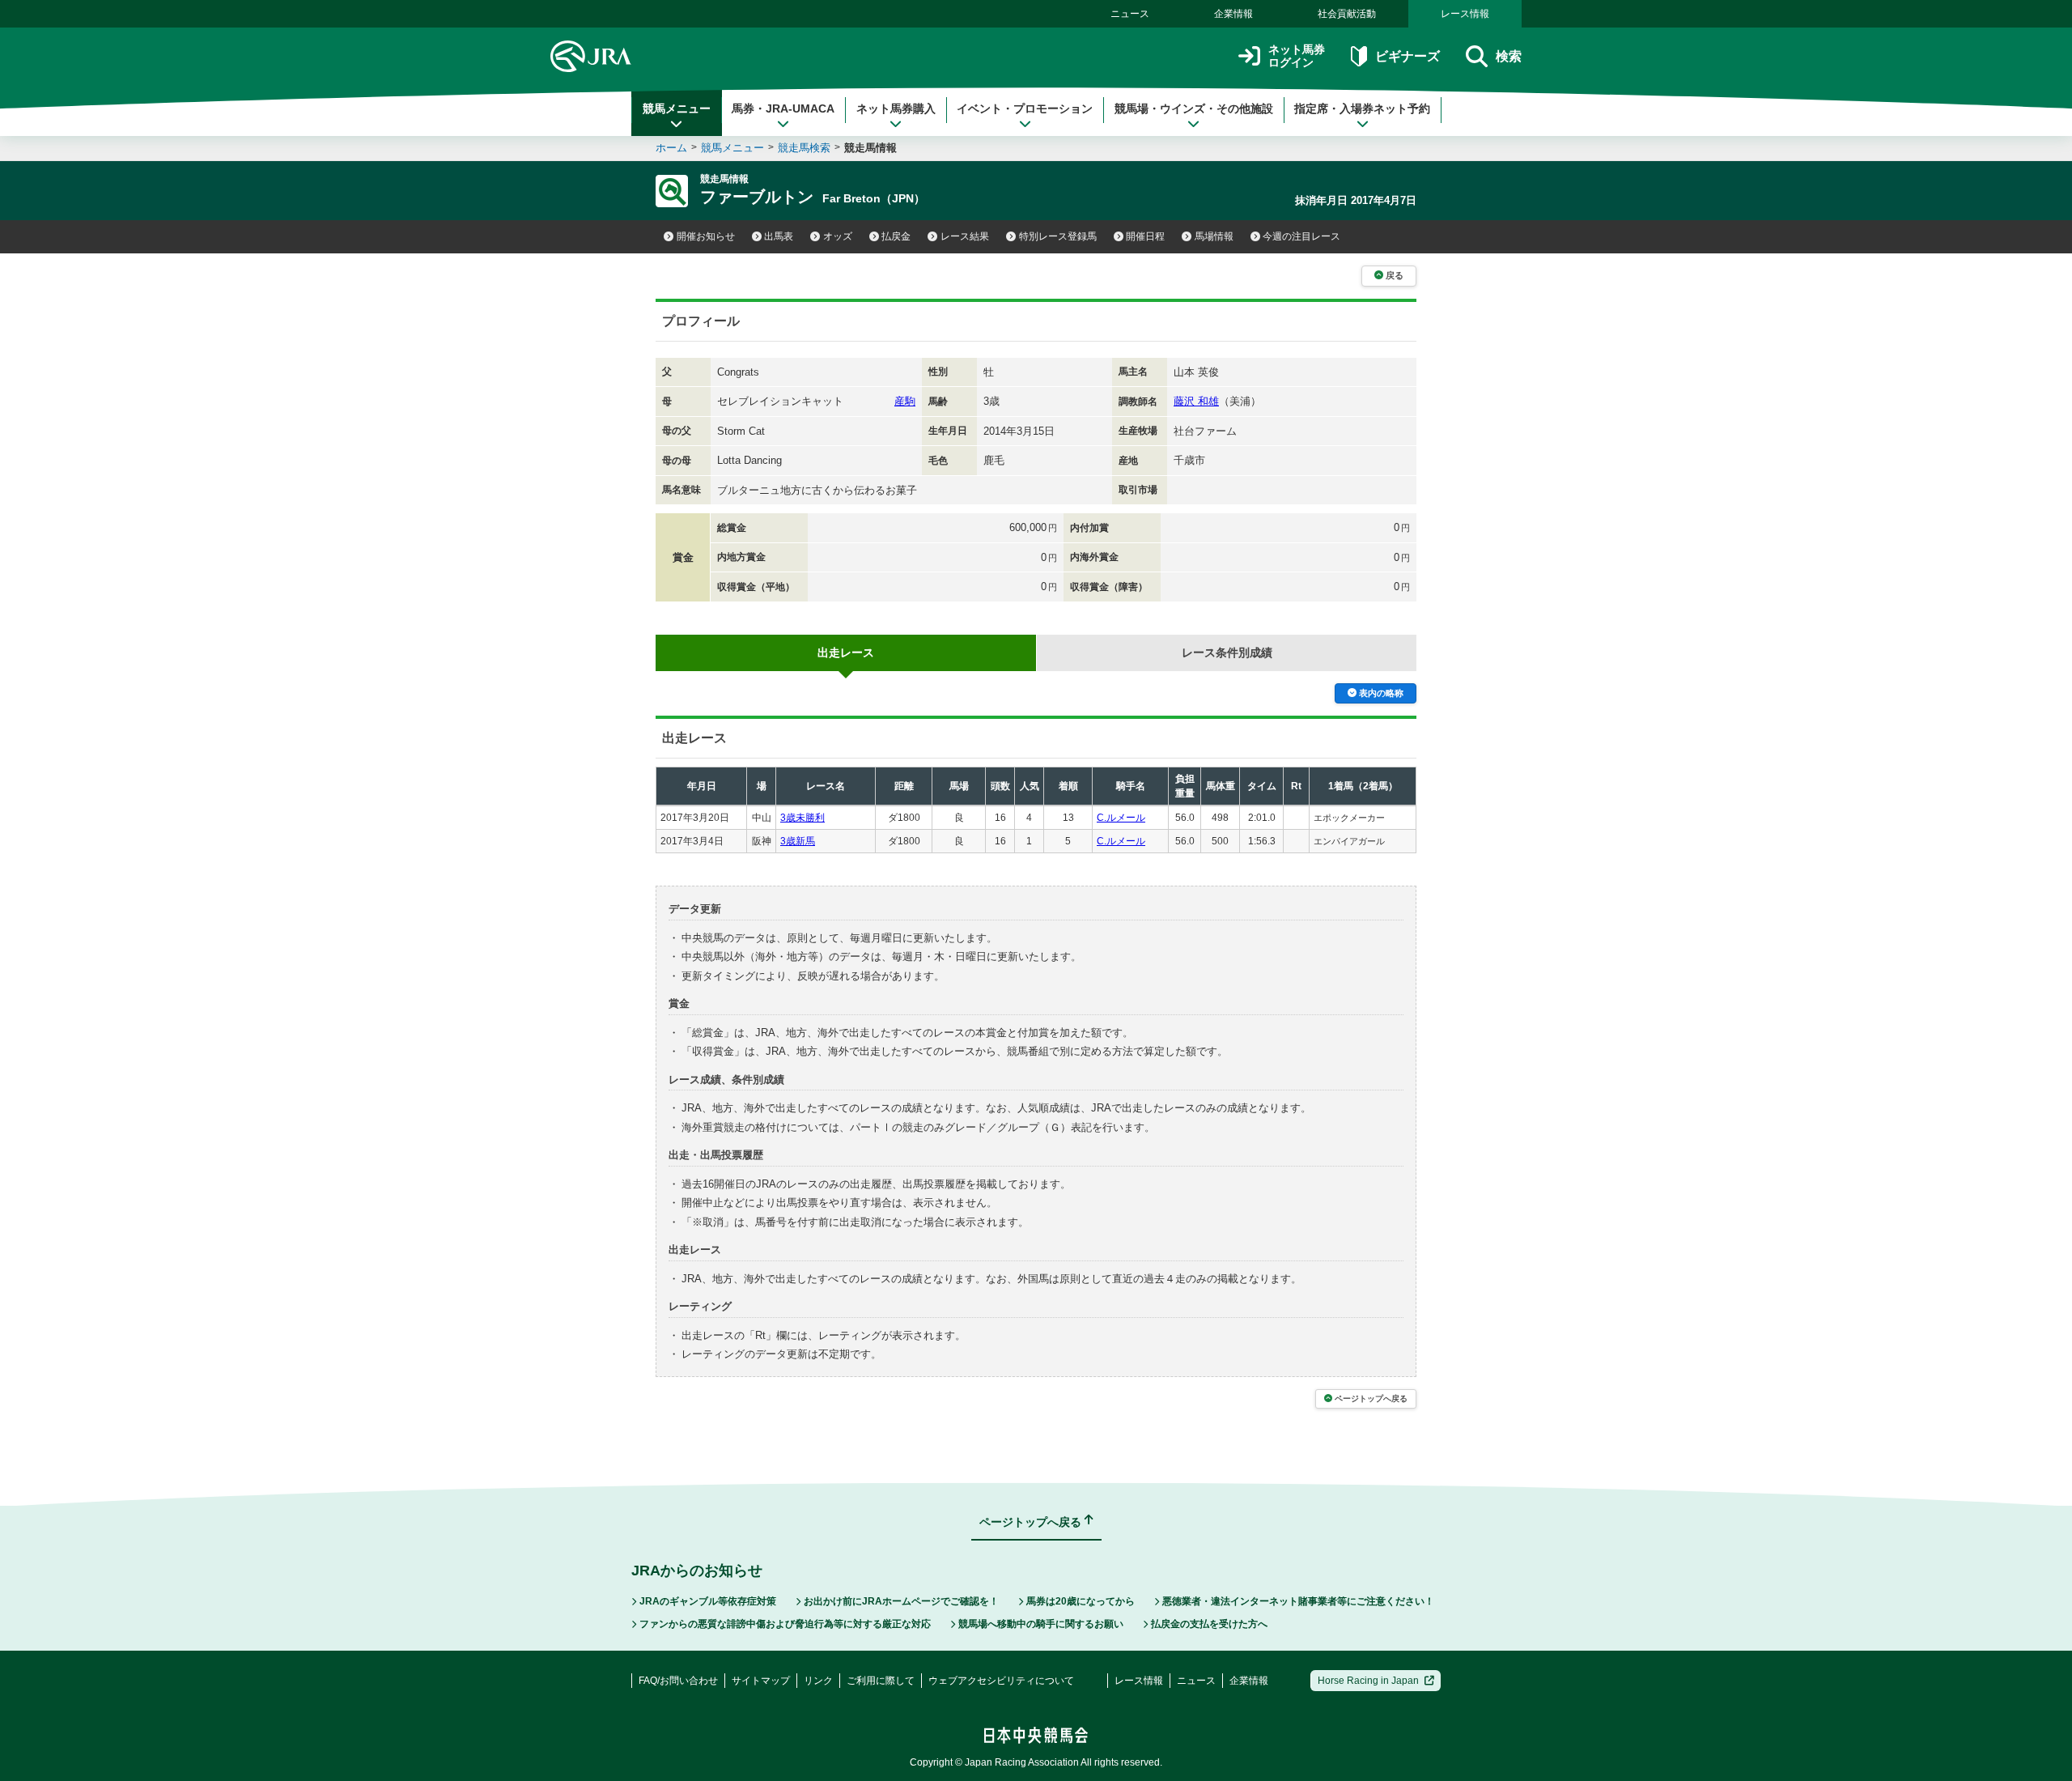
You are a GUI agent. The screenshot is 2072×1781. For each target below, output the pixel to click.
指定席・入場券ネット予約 (1362, 108)
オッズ (838, 236)
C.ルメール (1121, 818)
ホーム (671, 148)
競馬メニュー (677, 108)
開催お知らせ (706, 236)
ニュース (1130, 14)
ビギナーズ (1407, 56)
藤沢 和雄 (1196, 401)
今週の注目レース (1301, 236)
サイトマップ (761, 1681)
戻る (1395, 275)
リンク (818, 1681)
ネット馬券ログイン (1297, 56)
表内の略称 (1381, 693)
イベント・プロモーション (1025, 108)
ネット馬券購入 (896, 108)
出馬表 (779, 236)
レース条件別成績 (1227, 652)
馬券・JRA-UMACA (783, 108)
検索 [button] (1509, 56)
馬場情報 (1214, 236)
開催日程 (1145, 236)
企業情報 (1233, 14)
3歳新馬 (798, 841)
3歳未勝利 (802, 818)
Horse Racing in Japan (1368, 1681)
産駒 (905, 401)
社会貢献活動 (1347, 14)
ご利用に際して (881, 1681)
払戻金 (896, 236)
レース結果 (965, 236)
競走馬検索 (804, 148)
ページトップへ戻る (1371, 1398)
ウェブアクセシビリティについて (1001, 1681)
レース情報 (1465, 14)
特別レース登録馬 (1058, 236)
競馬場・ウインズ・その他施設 (1194, 108)
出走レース (846, 652)
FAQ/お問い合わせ (678, 1681)
